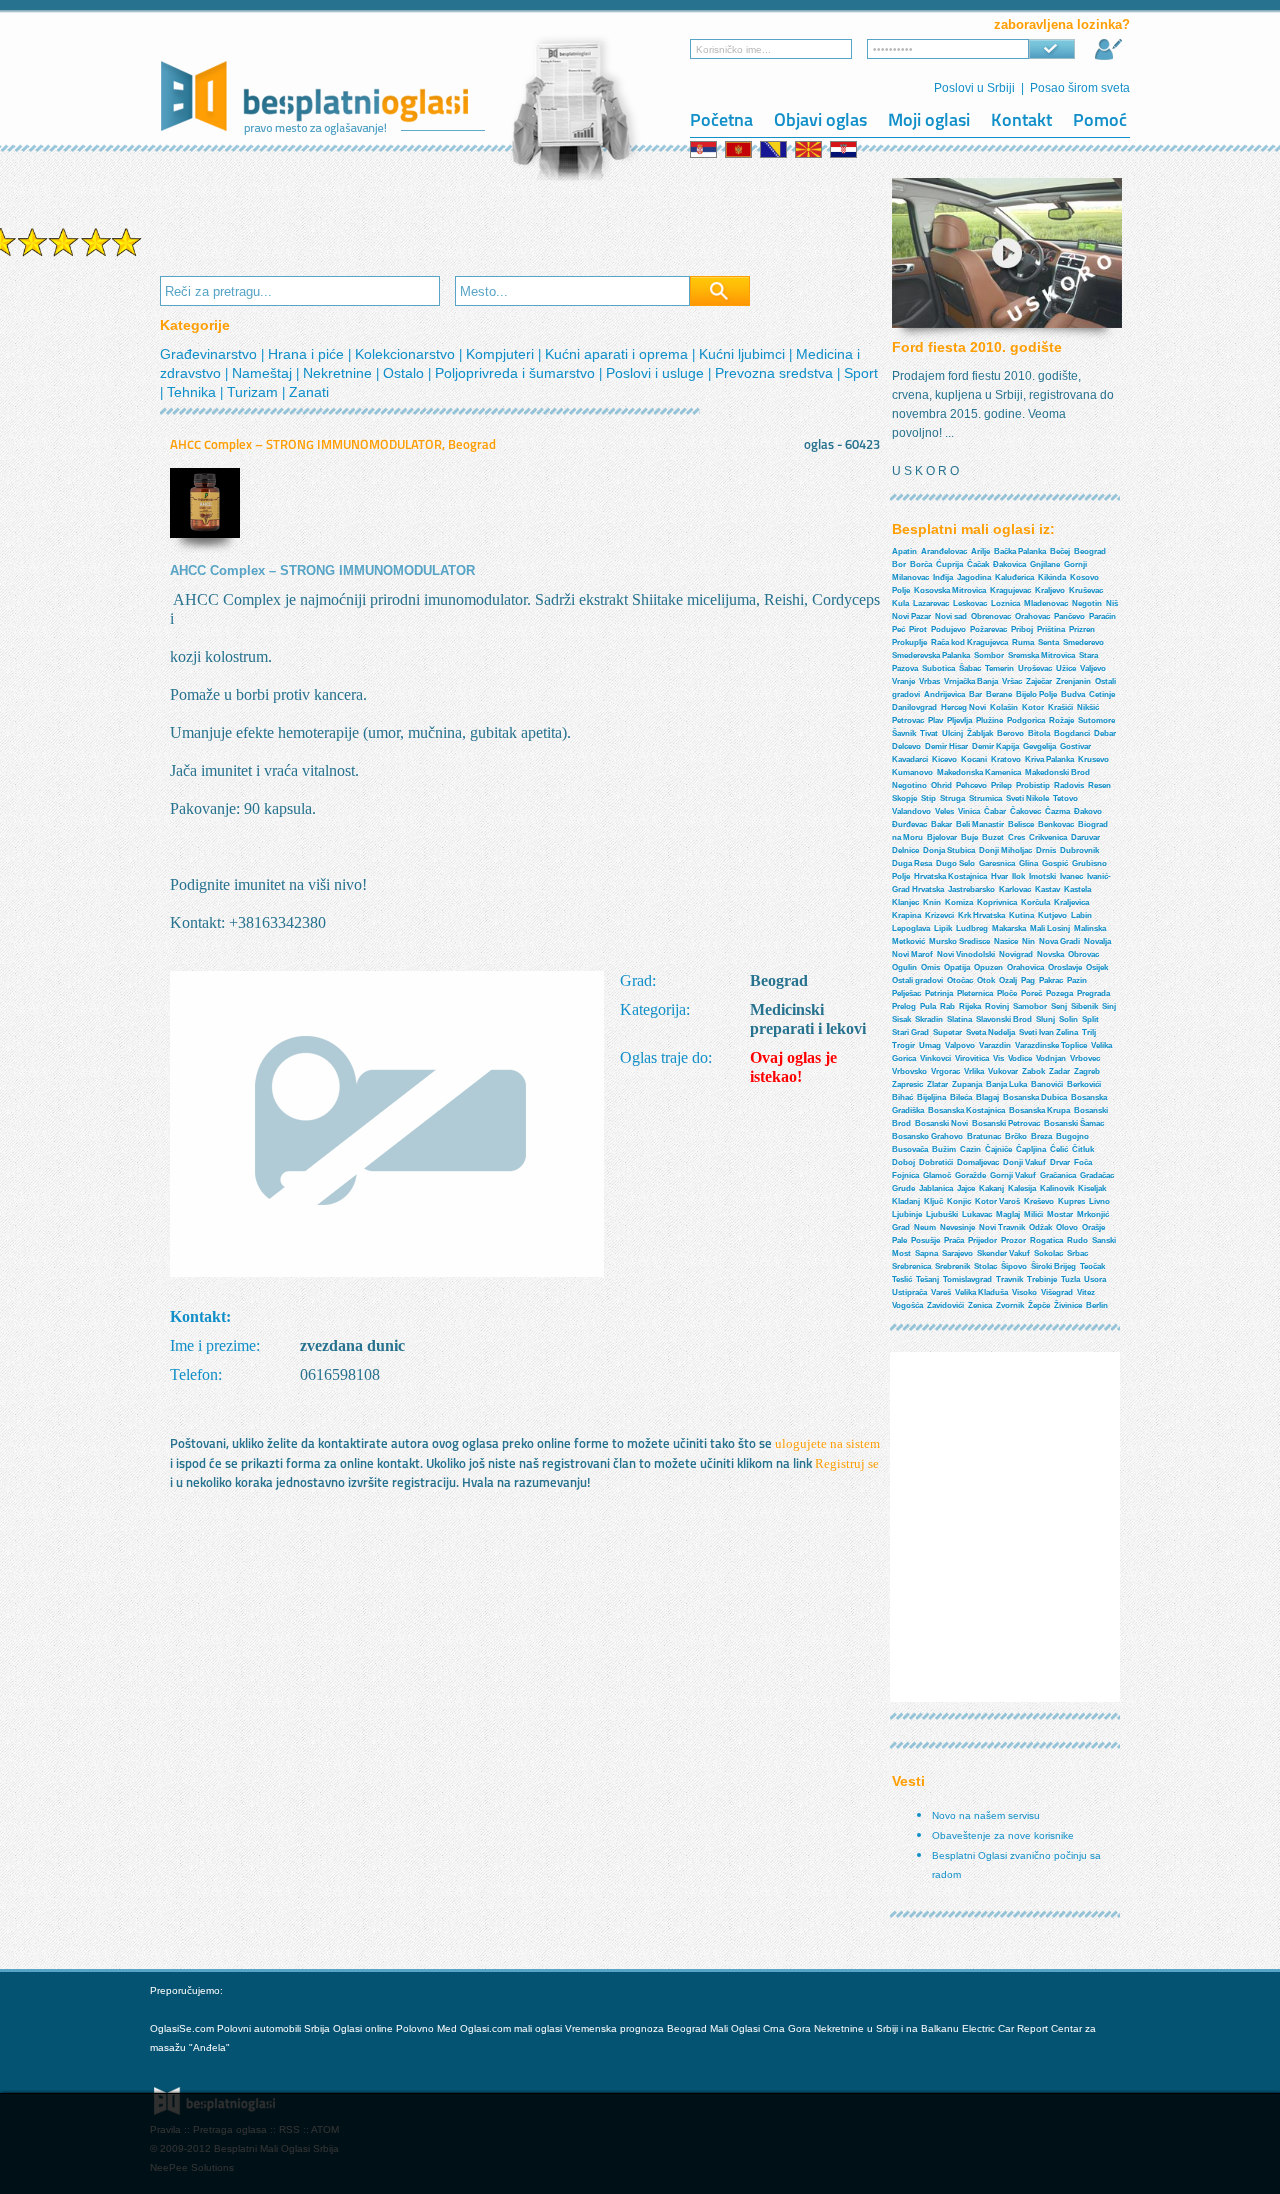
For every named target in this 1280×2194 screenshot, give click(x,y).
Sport (861, 373)
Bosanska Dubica (1035, 1097)
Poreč (1031, 993)
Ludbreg (972, 928)
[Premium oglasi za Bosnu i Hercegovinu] (775, 149)
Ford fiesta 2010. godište (977, 347)
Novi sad (951, 616)
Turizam (254, 392)
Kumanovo (912, 772)
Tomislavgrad (967, 1279)
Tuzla (1070, 1279)
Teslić (902, 1279)
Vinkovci (935, 1058)
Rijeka (970, 1006)
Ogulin (904, 967)
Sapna (926, 1253)
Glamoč (937, 1175)
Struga (952, 798)
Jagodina (974, 577)
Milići (1033, 1214)
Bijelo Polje (1036, 694)
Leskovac (970, 603)
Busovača (910, 1149)
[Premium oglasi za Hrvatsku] (845, 149)
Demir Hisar (946, 746)
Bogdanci (1072, 733)
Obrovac (1083, 954)
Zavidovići (945, 1305)
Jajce (966, 1188)
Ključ (933, 1201)
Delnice (905, 850)
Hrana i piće (308, 354)
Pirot (918, 629)
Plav (935, 720)
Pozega (1059, 993)
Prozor (1013, 1240)
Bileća (961, 1097)
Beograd (779, 980)
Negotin (1087, 603)
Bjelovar (942, 837)
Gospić (1055, 863)
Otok (986, 980)
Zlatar (937, 1084)
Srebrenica (911, 1266)
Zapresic (907, 1084)
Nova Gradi (1059, 941)
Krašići (1060, 707)
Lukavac (977, 1214)
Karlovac (1015, 889)
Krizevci (939, 915)
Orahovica (1025, 967)
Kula (900, 603)
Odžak (1040, 1227)
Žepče (1039, 1305)
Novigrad (1016, 954)
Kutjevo (1052, 915)
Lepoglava (911, 928)
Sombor (989, 655)
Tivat (929, 733)
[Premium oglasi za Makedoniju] (810, 149)
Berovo (1010, 733)
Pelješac (906, 993)
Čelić (1059, 1149)
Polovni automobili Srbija (273, 2028)
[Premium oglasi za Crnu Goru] (740, 149)
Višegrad (1057, 1292)
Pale (899, 1240)
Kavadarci (910, 759)
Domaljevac (978, 1162)
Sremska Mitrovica (1041, 655)
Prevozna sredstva (776, 373)
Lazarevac (931, 603)
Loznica (1005, 603)
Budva (1073, 694)
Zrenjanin (1073, 681)
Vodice (1020, 1058)
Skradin (929, 1019)
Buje (969, 837)
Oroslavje (1065, 967)
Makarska (1009, 928)
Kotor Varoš (997, 1201)
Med (447, 2028)
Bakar (941, 824)
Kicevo (944, 759)
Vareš (941, 1292)
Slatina (959, 1019)
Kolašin (1004, 707)
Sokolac (1048, 1253)
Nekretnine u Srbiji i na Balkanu (886, 2028)
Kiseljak (1092, 1188)
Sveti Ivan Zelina (1048, 1032)
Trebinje (1042, 1279)
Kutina (1021, 915)
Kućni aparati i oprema (618, 354)
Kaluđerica (1014, 577)
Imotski (1042, 876)
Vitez (1086, 1292)
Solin (1068, 1019)
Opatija (957, 967)
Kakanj (991, 1188)
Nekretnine (339, 373)
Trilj (1089, 1032)
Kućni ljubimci (744, 354)
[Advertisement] (524, 221)
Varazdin (995, 1045)
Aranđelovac (944, 551)
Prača (954, 1240)
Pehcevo (971, 785)
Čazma (1057, 811)
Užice (1066, 668)
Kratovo (1006, 759)
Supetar (947, 1032)
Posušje (925, 1240)
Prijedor (982, 1240)
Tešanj (927, 1279)
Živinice (1068, 1305)
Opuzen (988, 967)
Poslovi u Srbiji (974, 88)
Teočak (1092, 1266)
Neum (925, 1227)
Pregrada (1093, 993)
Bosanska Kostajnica (966, 1110)
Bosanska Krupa (1039, 1110)
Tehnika (193, 392)
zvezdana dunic (352, 1345)
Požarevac (988, 629)
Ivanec (1071, 876)
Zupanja (967, 1084)
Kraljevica (1071, 902)
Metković (908, 941)
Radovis (1069, 785)
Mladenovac (1046, 603)
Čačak (978, 564)
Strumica (985, 798)
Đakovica (1009, 564)
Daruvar (1085, 837)
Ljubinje (907, 1214)
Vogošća (907, 1305)
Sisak (901, 1019)
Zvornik (1010, 1305)
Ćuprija (949, 564)
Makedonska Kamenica (979, 772)
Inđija (943, 577)
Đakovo (1088, 811)
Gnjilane (1045, 564)
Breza (1041, 1136)
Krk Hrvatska (981, 915)
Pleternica (975, 993)
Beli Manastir (980, 824)
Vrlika (974, 1071)
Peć (898, 629)
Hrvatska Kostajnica (950, 876)
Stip (928, 798)
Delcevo (906, 746)
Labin (1081, 915)
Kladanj (906, 1201)
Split (1090, 1019)
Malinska (1090, 928)
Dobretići (936, 1162)
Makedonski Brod (1057, 772)
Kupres (1071, 1201)
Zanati (309, 392)
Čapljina (1031, 1149)
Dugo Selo (955, 863)
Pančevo (1069, 616)
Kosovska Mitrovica (950, 590)
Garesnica (997, 863)
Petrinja (939, 993)
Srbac (1077, 1253)
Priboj (1022, 629)
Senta (1048, 642)
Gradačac (1097, 1175)
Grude (903, 1188)
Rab (947, 1006)
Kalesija (1022, 1188)
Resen (1099, 785)
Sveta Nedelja (990, 1032)
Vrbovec (1085, 1058)
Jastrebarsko (971, 889)
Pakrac (1051, 980)
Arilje (980, 551)
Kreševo (1039, 1201)
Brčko (1016, 1136)
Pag (1028, 980)
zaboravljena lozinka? (1062, 24)
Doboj (903, 1162)
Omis (930, 967)
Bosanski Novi (941, 1123)
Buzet (993, 837)
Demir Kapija (995, 746)
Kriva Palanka (1049, 759)
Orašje (1093, 1227)
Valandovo (911, 811)
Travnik (1009, 1279)
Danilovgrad (914, 707)
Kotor (1033, 707)
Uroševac (1035, 668)
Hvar (999, 876)
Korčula (1035, 902)
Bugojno (1072, 1136)
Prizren (1082, 629)
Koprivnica (997, 902)
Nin (1028, 941)
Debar (1105, 733)
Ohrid (941, 785)
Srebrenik (952, 1266)
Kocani (974, 759)
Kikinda (1052, 577)
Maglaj (1008, 1214)
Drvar (1060, 1162)
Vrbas (929, 681)
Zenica (980, 1305)
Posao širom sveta (1080, 88)
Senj (1059, 1006)
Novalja (1097, 941)
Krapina (906, 915)
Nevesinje (957, 1227)
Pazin (1077, 980)
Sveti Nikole (1027, 798)
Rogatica (1046, 1240)
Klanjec (905, 902)
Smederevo (1083, 642)
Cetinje (1102, 694)
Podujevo (948, 629)
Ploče (1007, 993)
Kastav (1047, 889)
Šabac (970, 668)
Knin (932, 902)
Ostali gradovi (917, 980)
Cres (1016, 837)
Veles (944, 811)
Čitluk (1083, 1149)
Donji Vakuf (1024, 1162)
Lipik (943, 928)
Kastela (1077, 889)
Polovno (415, 2028)
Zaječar (1039, 681)
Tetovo (1065, 798)
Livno (1099, 1201)
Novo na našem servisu (986, 1815)
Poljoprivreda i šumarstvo (517, 373)
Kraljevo (1050, 590)
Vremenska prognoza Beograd (637, 2028)
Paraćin (1102, 616)
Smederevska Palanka (931, 655)
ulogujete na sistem (827, 1443)
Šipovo (1014, 1266)
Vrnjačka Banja (971, 681)
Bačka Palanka (1020, 551)
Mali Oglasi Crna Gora (762, 2028)
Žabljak (980, 733)
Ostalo (405, 373)
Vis (998, 1058)
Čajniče (998, 1149)
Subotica (938, 668)
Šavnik (904, 733)
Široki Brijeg (1053, 1266)
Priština (1051, 629)
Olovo (1067, 1227)
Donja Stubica (949, 850)
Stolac (985, 1266)
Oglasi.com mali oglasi (512, 2028)
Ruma (1023, 642)
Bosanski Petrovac (1006, 1123)
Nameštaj (264, 373)
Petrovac (908, 720)
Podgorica (1026, 720)
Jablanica (936, 1188)
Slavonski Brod (1004, 1019)
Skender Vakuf (1003, 1253)
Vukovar (1003, 1071)
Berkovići (1084, 1084)
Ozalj (1008, 980)
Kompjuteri (502, 354)
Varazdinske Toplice (1051, 1045)
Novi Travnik (1002, 1227)
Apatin (904, 551)
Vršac (1012, 681)
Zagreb (1087, 1071)
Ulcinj (952, 733)
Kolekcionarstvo (407, 354)
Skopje (904, 798)
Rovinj (997, 1006)
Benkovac (1056, 824)
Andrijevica (944, 694)
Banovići (1047, 1084)
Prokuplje (909, 642)
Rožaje (1061, 720)
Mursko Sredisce (959, 941)
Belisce (1021, 824)
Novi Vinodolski (966, 954)
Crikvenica (1048, 837)
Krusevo (1093, 759)
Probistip (1033, 785)
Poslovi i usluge (657, 373)
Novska (1050, 954)
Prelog (904, 1006)
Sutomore (1096, 720)
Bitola (1039, 733)
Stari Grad (910, 1032)
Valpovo (960, 1045)
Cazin (970, 1149)
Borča (921, 564)
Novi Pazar (911, 616)
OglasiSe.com (182, 2028)
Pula (928, 1006)
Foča (1083, 1162)
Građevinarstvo (210, 354)
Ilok (1018, 876)
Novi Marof (912, 954)
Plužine (989, 720)
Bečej (1060, 551)
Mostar (1060, 1214)
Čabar (995, 811)
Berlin (1097, 1305)
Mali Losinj (1050, 928)
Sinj (1109, 1006)
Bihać (902, 1097)
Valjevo (1093, 668)
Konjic (959, 1201)
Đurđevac (909, 824)
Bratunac (984, 1136)
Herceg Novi (963, 707)
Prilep (1001, 785)
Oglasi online (363, 2028)
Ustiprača (909, 1292)
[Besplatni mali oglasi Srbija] (324, 141)
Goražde (970, 1175)
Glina (1028, 863)
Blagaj (987, 1097)
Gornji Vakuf (1013, 1175)
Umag (930, 1045)
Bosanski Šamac (1074, 1123)
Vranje (903, 681)
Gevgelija (1039, 746)
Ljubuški (942, 1214)
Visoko (1024, 1292)
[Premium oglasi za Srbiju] (705, 149)
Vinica (969, 811)
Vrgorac (945, 1071)
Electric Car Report (1006, 2028)
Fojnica (905, 1175)
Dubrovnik (1079, 850)
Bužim (944, 1149)
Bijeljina (931, 1097)
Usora (1095, 1279)
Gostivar (1075, 746)
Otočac (960, 980)
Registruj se (847, 1463)
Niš (1112, 603)
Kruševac (1086, 590)
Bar (975, 694)
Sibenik (1084, 1006)
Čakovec (1025, 811)
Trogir (903, 1045)
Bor (899, 564)
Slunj (1045, 1019)
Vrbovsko (909, 1071)
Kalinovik (1057, 1188)
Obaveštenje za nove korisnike (1003, 1835)
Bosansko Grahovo (927, 1136)
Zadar (1059, 1071)
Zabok (1033, 1071)
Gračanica (1058, 1175)
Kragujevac (1010, 590)
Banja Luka (1006, 1084)
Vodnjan (1051, 1058)
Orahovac (1032, 616)
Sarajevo (957, 1253)
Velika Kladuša (981, 1292)
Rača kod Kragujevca (969, 642)
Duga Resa (912, 863)
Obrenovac (991, 616)
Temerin (999, 668)
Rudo (1077, 1240)
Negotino (909, 785)
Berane (999, 694)
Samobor (1030, 1006)
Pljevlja (959, 720)
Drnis (1046, 850)
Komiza (959, 902)
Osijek (1097, 967)
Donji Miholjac (1005, 850)
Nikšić (1088, 707)
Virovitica (972, 1058)
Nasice (1006, 941)
